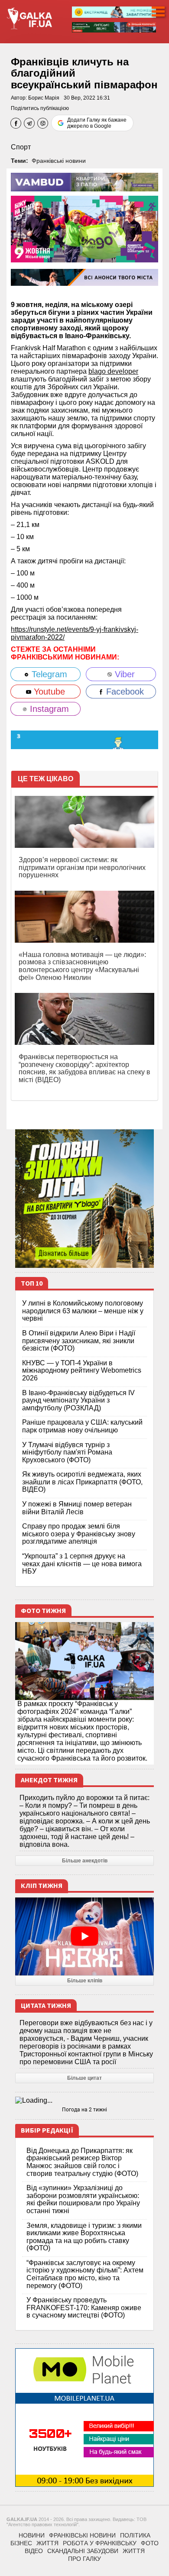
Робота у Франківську (100, 2543)
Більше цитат (84, 2078)
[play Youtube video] (84, 1936)
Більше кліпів (85, 1981)
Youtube (48, 692)
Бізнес (21, 2543)
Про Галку (84, 2559)
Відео (34, 2551)
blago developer (113, 371)
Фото (150, 2543)
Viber (123, 674)
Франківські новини (59, 161)
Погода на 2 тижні (84, 2110)
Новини (32, 2535)
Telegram (48, 674)
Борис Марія (44, 98)
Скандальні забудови (83, 2551)
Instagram (48, 709)
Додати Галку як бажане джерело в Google (97, 123)
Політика (135, 2535)
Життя (47, 2543)
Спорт (21, 147)
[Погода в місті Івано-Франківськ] (84, 2101)
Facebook (124, 692)
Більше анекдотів (85, 1861)
